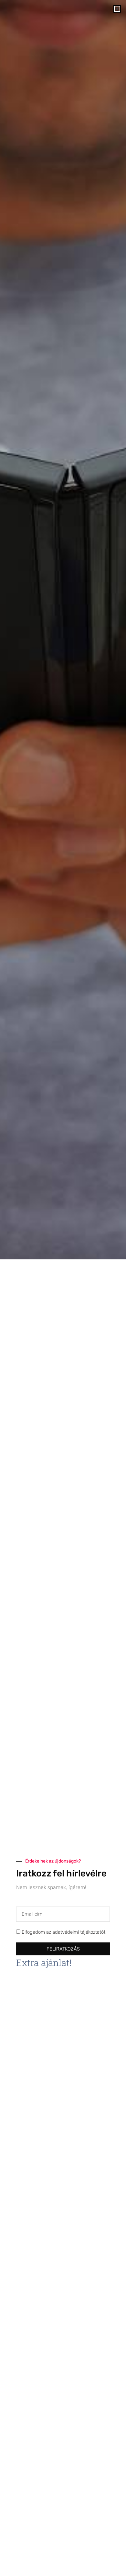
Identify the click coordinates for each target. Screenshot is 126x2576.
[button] (117, 9)
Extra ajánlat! (44, 1963)
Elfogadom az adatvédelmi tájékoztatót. (64, 1932)
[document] (63, 1288)
